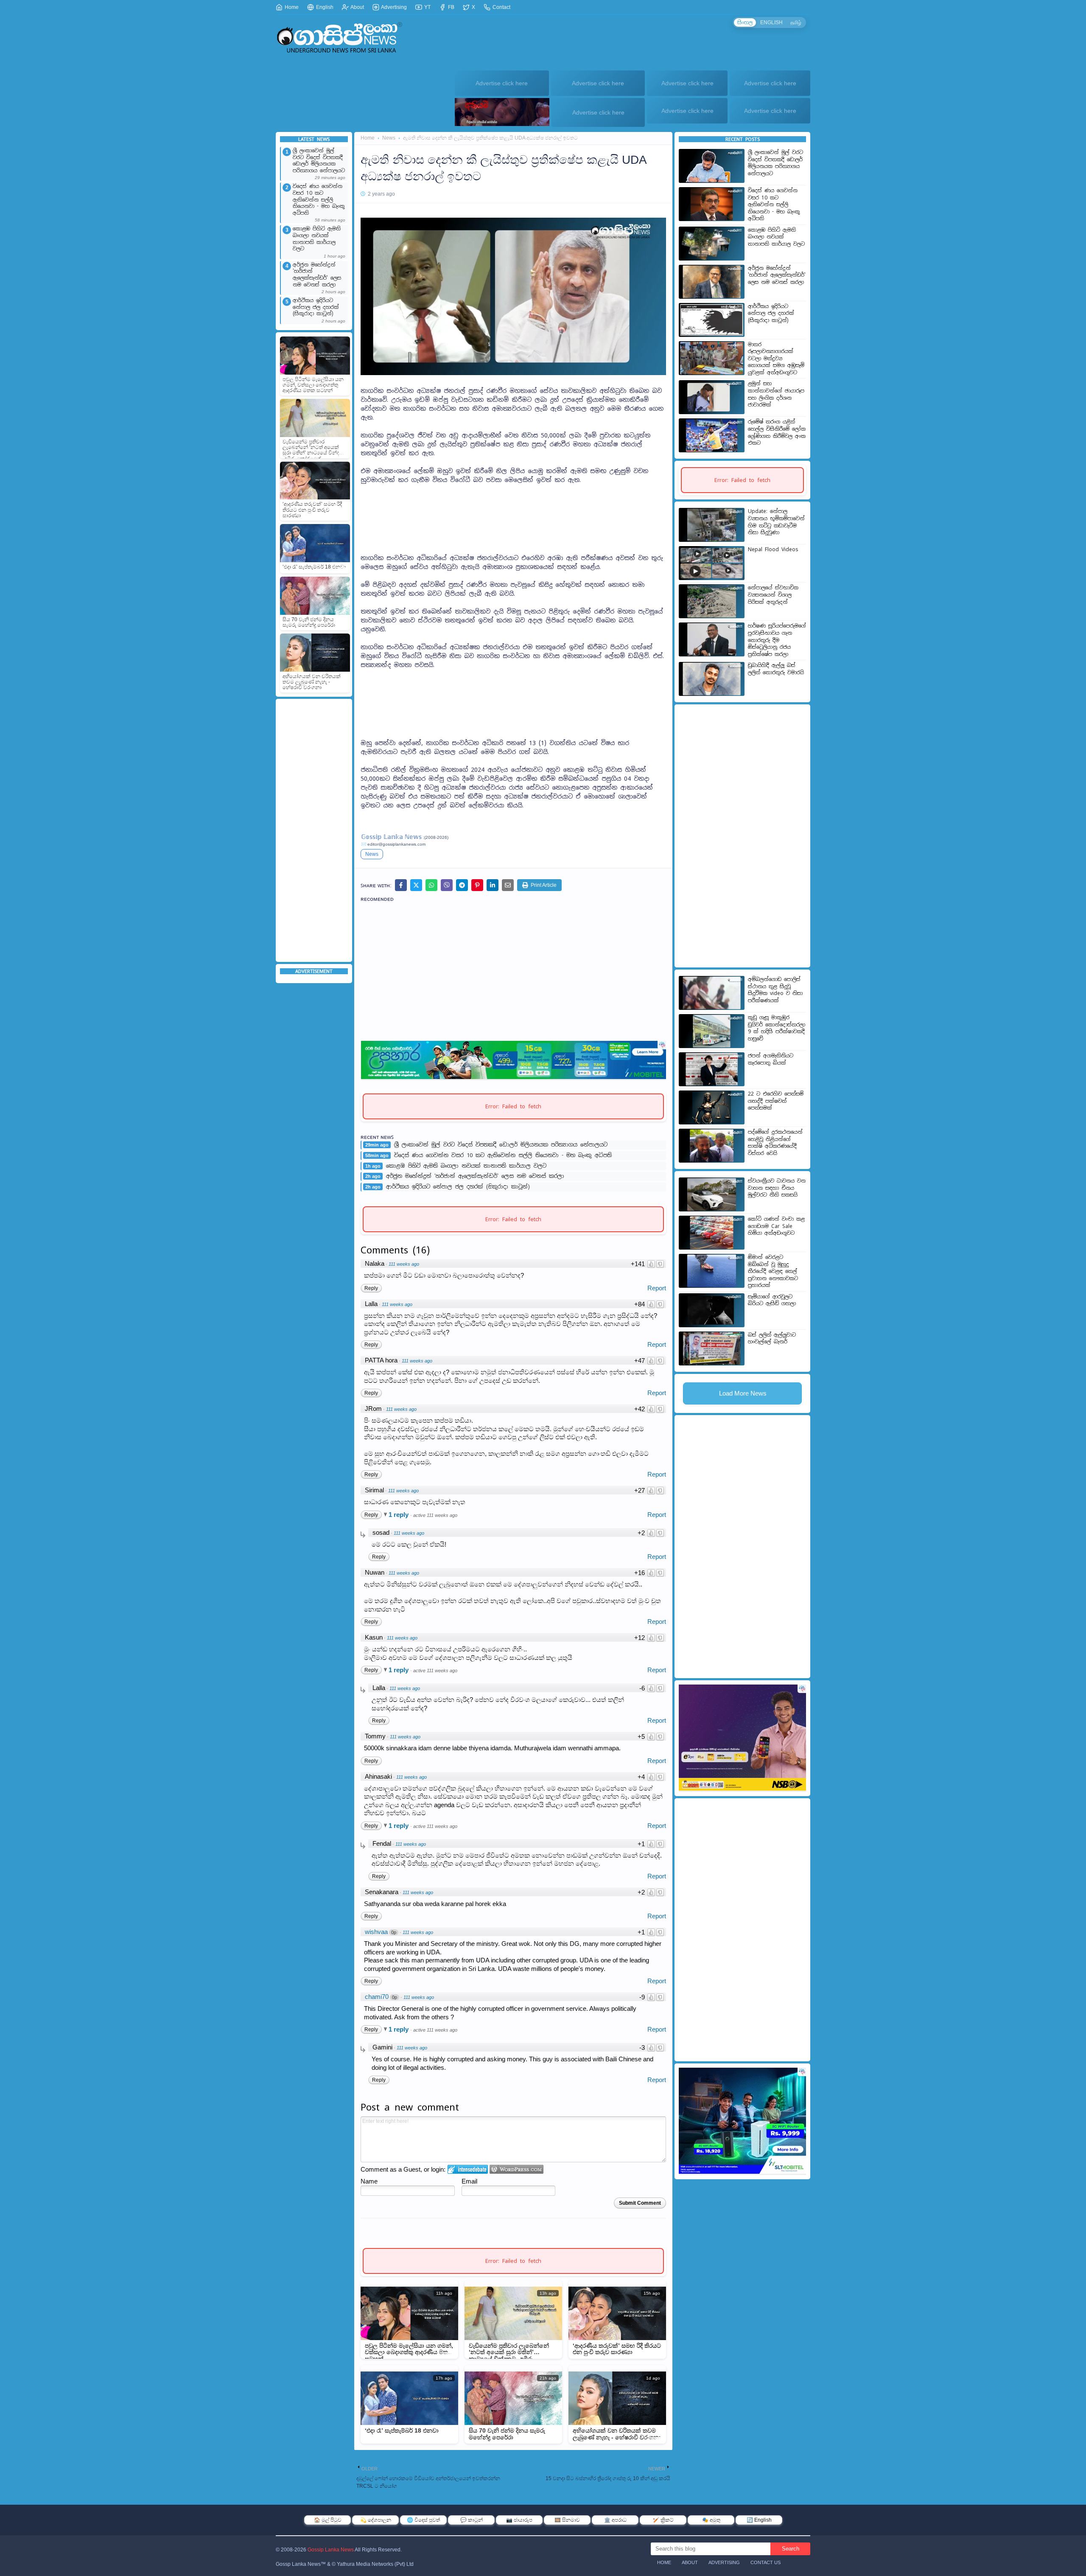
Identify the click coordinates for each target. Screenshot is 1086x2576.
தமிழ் (796, 22)
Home (291, 7)
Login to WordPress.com (516, 2169)
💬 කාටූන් (472, 2520)
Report (657, 1288)
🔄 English (759, 2520)
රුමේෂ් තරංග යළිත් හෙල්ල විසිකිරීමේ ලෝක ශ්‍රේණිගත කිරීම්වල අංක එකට (777, 432)
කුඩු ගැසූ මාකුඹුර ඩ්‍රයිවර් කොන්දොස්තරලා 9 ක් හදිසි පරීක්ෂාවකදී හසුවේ (777, 1028)
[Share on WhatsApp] (431, 885)
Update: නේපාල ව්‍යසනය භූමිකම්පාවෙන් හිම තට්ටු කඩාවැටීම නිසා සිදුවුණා (776, 522)
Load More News (743, 1393)
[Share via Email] (508, 885)
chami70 (377, 1997)
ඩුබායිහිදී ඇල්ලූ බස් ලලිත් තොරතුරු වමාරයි (776, 669)
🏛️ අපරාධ (615, 2520)
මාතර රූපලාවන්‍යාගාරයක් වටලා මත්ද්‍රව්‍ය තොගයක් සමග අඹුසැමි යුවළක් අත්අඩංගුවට (776, 359)
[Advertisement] (314, 830)
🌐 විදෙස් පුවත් (423, 2520)
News (389, 138)
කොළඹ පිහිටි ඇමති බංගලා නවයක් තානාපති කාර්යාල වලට (317, 239)
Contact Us (766, 2562)
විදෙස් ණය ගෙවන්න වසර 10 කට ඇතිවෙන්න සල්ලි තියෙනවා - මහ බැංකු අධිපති (319, 200)
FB (451, 7)
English (324, 7)
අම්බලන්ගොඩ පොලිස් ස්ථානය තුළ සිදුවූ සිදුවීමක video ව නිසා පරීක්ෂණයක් (775, 990)
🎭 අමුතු (711, 2520)
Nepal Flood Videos (773, 549)
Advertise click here (502, 83)
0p (394, 1932)
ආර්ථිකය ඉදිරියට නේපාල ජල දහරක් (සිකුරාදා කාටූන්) (316, 307)
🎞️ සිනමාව (567, 2520)
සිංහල (745, 22)
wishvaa (376, 1932)
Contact (501, 7)
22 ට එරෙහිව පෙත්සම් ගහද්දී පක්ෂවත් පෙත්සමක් (776, 1101)
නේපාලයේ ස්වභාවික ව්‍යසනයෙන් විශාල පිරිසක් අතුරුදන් (773, 595)
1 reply (399, 1515)
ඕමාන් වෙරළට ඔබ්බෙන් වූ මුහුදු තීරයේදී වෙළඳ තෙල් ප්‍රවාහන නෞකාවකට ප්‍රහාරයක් (773, 1271)
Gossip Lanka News (331, 2550)
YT (427, 7)
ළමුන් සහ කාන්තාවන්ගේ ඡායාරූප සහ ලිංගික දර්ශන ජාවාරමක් (776, 394)
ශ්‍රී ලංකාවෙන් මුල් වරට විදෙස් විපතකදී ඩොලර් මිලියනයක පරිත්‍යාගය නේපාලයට (319, 161)
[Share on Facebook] (401, 885)
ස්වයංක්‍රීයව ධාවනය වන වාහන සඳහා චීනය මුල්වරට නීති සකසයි (777, 1188)
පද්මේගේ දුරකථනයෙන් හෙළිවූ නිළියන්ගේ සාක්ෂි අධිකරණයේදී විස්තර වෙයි (775, 1143)
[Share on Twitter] (416, 885)
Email (469, 2181)
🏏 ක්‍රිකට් (663, 2520)
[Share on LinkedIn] (493, 885)
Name (369, 2181)
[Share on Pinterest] (477, 885)
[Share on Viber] (447, 885)
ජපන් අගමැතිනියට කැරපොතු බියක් (771, 1059)
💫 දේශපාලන (376, 2520)
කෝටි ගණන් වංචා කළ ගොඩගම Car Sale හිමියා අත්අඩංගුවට (776, 1226)
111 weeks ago (404, 1264)
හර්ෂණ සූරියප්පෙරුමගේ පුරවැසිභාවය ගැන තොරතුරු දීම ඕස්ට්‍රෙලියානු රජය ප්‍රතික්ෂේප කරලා (777, 640)
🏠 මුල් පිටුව (328, 2520)
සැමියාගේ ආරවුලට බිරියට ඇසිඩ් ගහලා (772, 1300)
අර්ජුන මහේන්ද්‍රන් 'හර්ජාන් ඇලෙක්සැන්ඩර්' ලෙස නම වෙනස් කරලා (317, 275)
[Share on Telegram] (462, 885)
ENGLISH (771, 22)
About (357, 7)
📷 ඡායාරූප (519, 2520)
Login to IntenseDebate (468, 2169)
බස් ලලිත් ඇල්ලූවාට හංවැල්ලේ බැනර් (772, 1338)
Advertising (393, 7)
